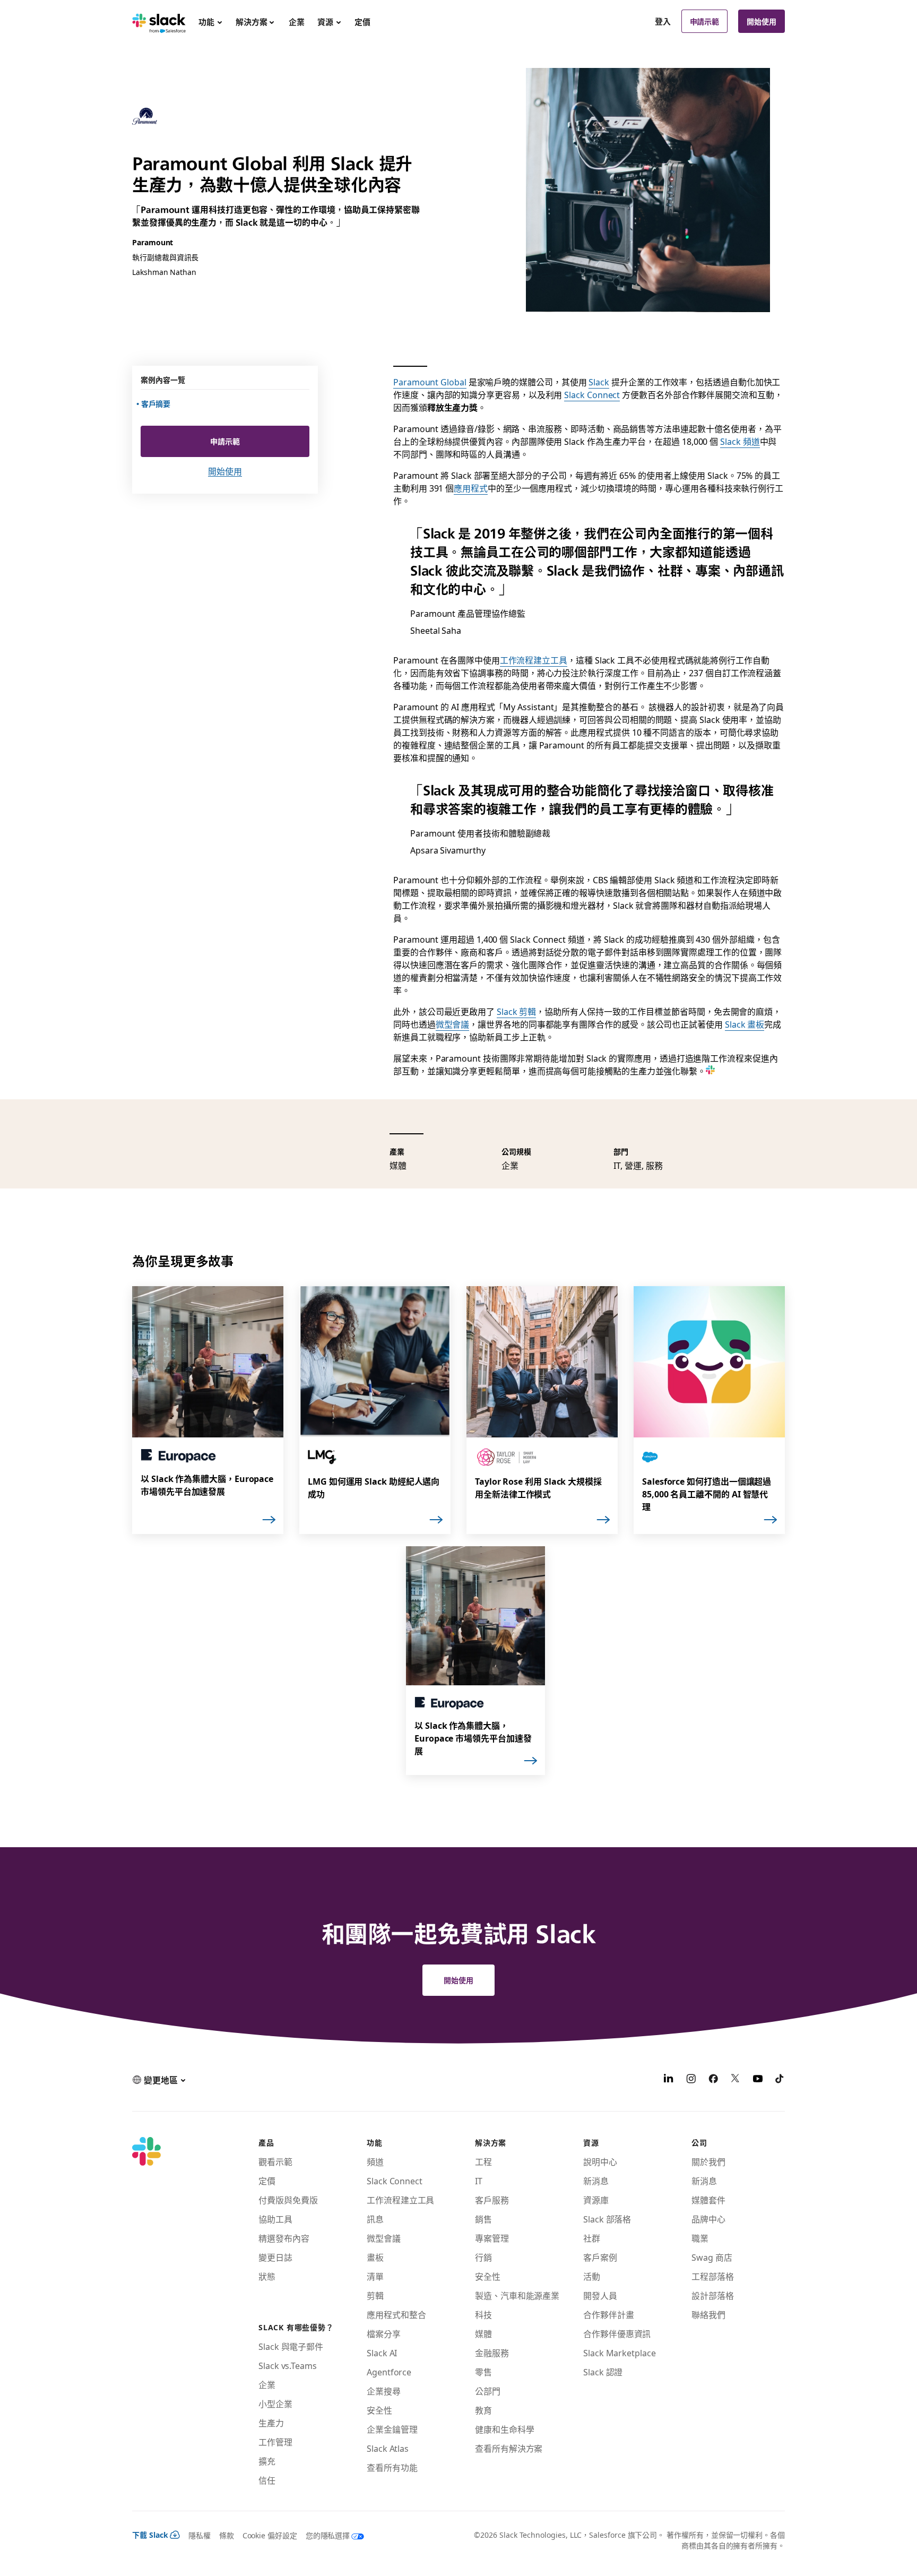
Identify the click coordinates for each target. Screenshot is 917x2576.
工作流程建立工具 (534, 660)
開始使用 (762, 21)
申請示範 (705, 21)
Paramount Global (430, 382)
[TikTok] (780, 2080)
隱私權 (200, 2535)
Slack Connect (592, 394)
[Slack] (159, 21)
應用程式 (471, 488)
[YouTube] (758, 2080)
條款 (227, 2535)
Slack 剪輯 (516, 1011)
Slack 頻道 (740, 441)
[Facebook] (713, 2080)
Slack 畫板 (745, 1024)
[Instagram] (691, 2080)
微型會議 (453, 1024)
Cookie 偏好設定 (270, 2535)
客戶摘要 (157, 403)
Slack (599, 382)
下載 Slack (150, 2535)
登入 (663, 21)
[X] (736, 2080)
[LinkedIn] (669, 2080)
